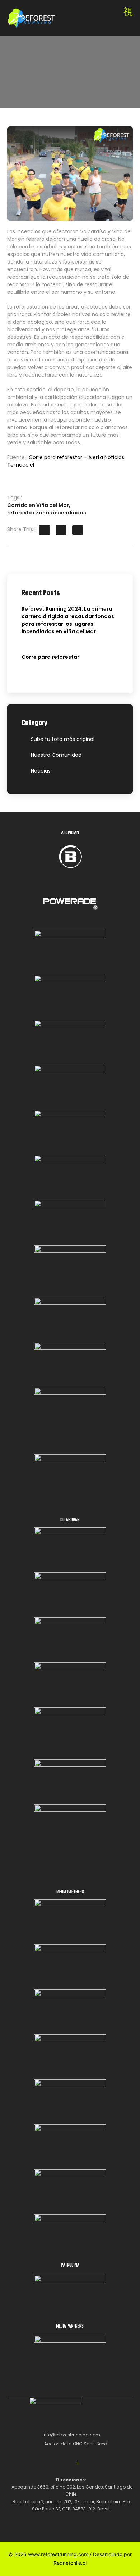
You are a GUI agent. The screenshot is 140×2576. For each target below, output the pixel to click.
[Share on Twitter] (61, 530)
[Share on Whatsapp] (78, 530)
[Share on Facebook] (45, 530)
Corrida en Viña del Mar (38, 505)
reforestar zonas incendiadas (47, 513)
